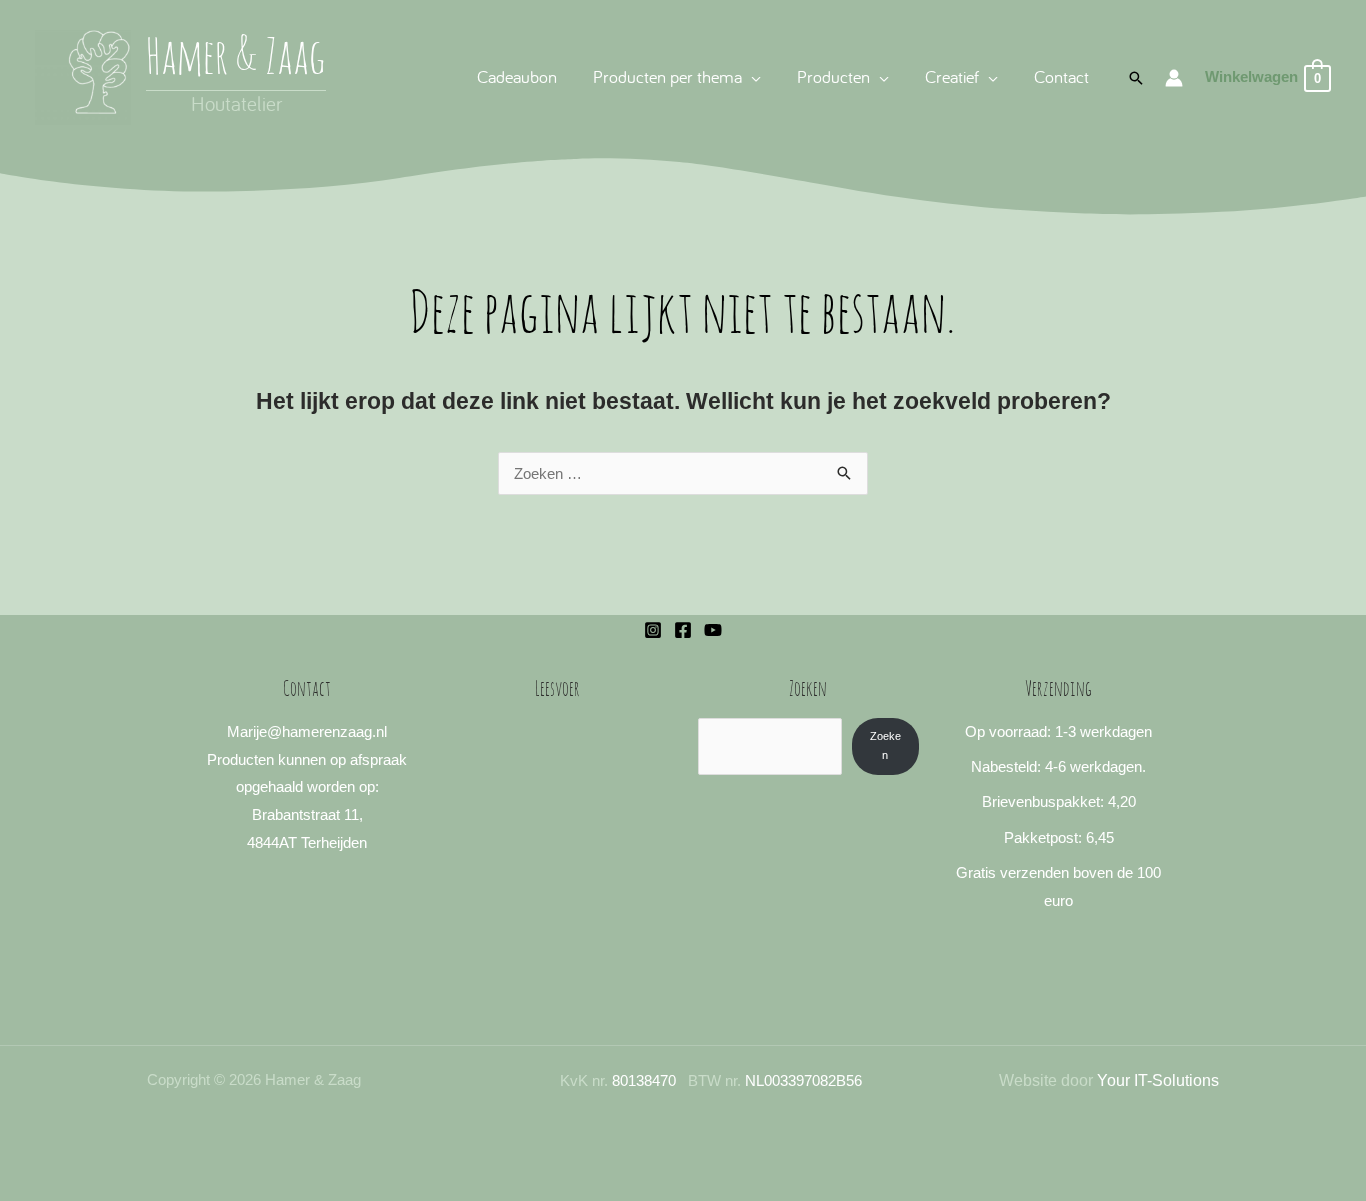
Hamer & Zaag (236, 60)
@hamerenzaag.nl (327, 731)
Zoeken (885, 745)
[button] (751, 76)
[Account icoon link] (1174, 78)
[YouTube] (713, 630)
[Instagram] (653, 630)
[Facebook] (683, 630)
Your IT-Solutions (1158, 1080)
